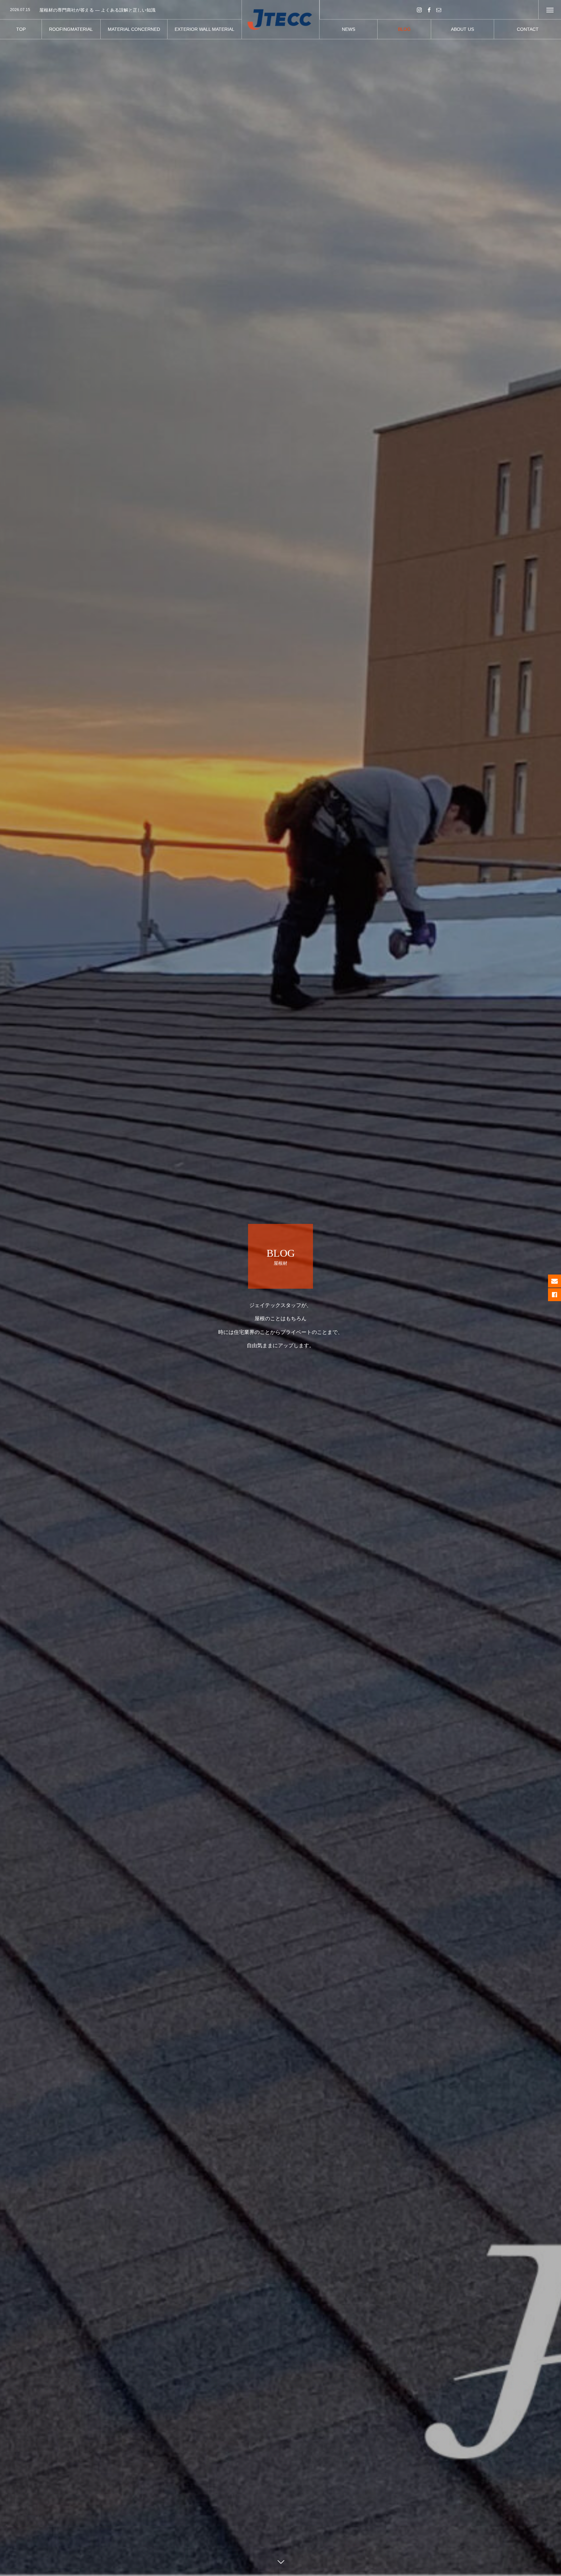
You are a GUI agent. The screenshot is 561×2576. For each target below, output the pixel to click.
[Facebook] (429, 10)
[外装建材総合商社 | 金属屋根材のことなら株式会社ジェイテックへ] (281, 20)
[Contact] (439, 10)
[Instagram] (419, 10)
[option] (121, 10)
